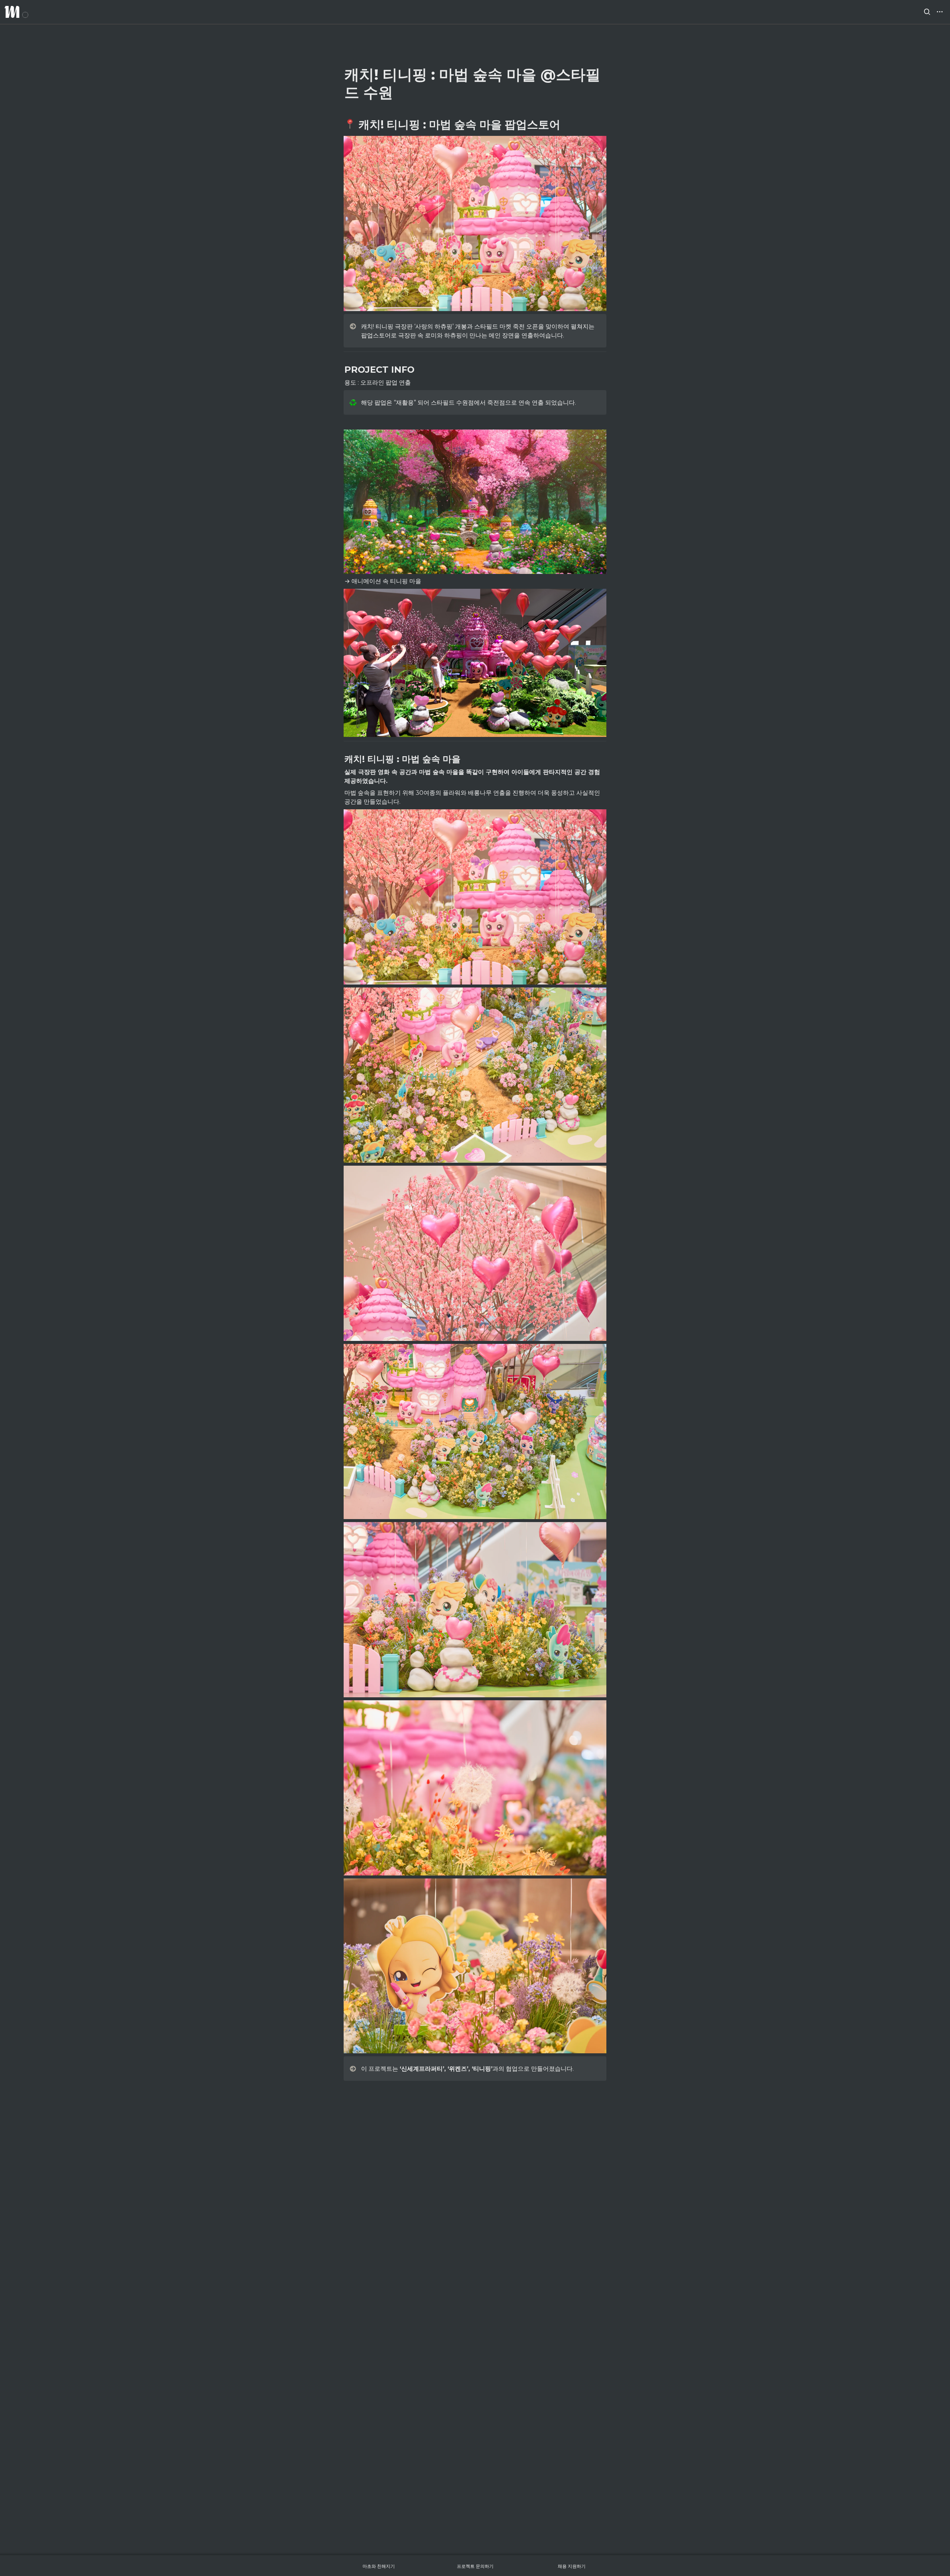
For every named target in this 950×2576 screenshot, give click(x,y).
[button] (927, 12)
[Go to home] (16, 12)
